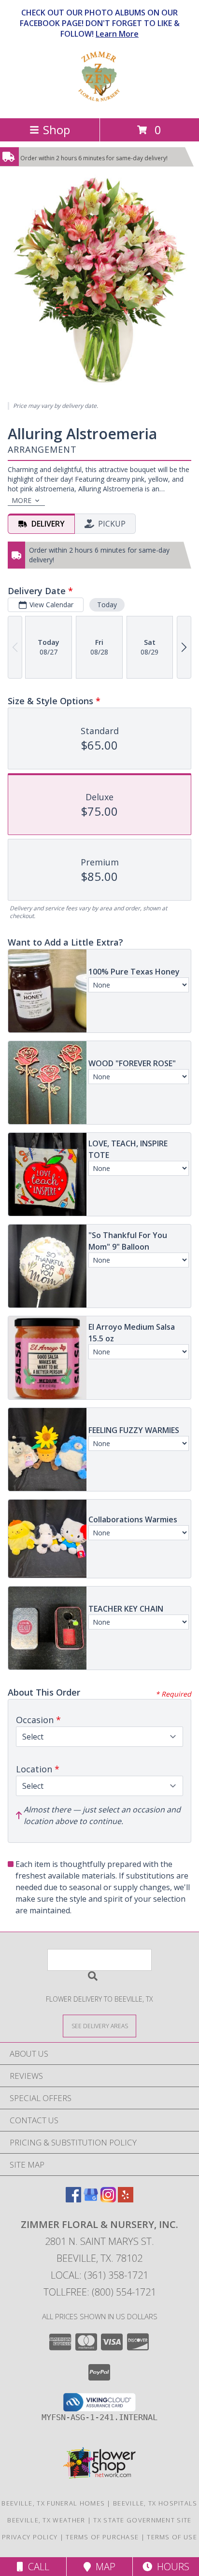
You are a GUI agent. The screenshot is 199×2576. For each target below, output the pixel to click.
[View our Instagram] (108, 2199)
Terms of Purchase (102, 2537)
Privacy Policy (30, 2537)
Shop (57, 130)
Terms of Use (172, 2537)
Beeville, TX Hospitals (155, 2503)
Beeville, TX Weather (46, 2520)
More (21, 500)
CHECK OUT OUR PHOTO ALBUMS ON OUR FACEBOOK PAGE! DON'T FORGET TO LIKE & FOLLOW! (100, 23)
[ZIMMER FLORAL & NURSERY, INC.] (100, 104)
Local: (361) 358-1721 (99, 2275)
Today (107, 605)
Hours (171, 2567)
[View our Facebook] (73, 2199)
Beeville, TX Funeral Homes (53, 2503)
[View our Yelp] (126, 2199)
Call (36, 2567)
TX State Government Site (142, 2520)
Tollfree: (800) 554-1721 (100, 2292)
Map (103, 2567)
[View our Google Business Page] (91, 2199)
